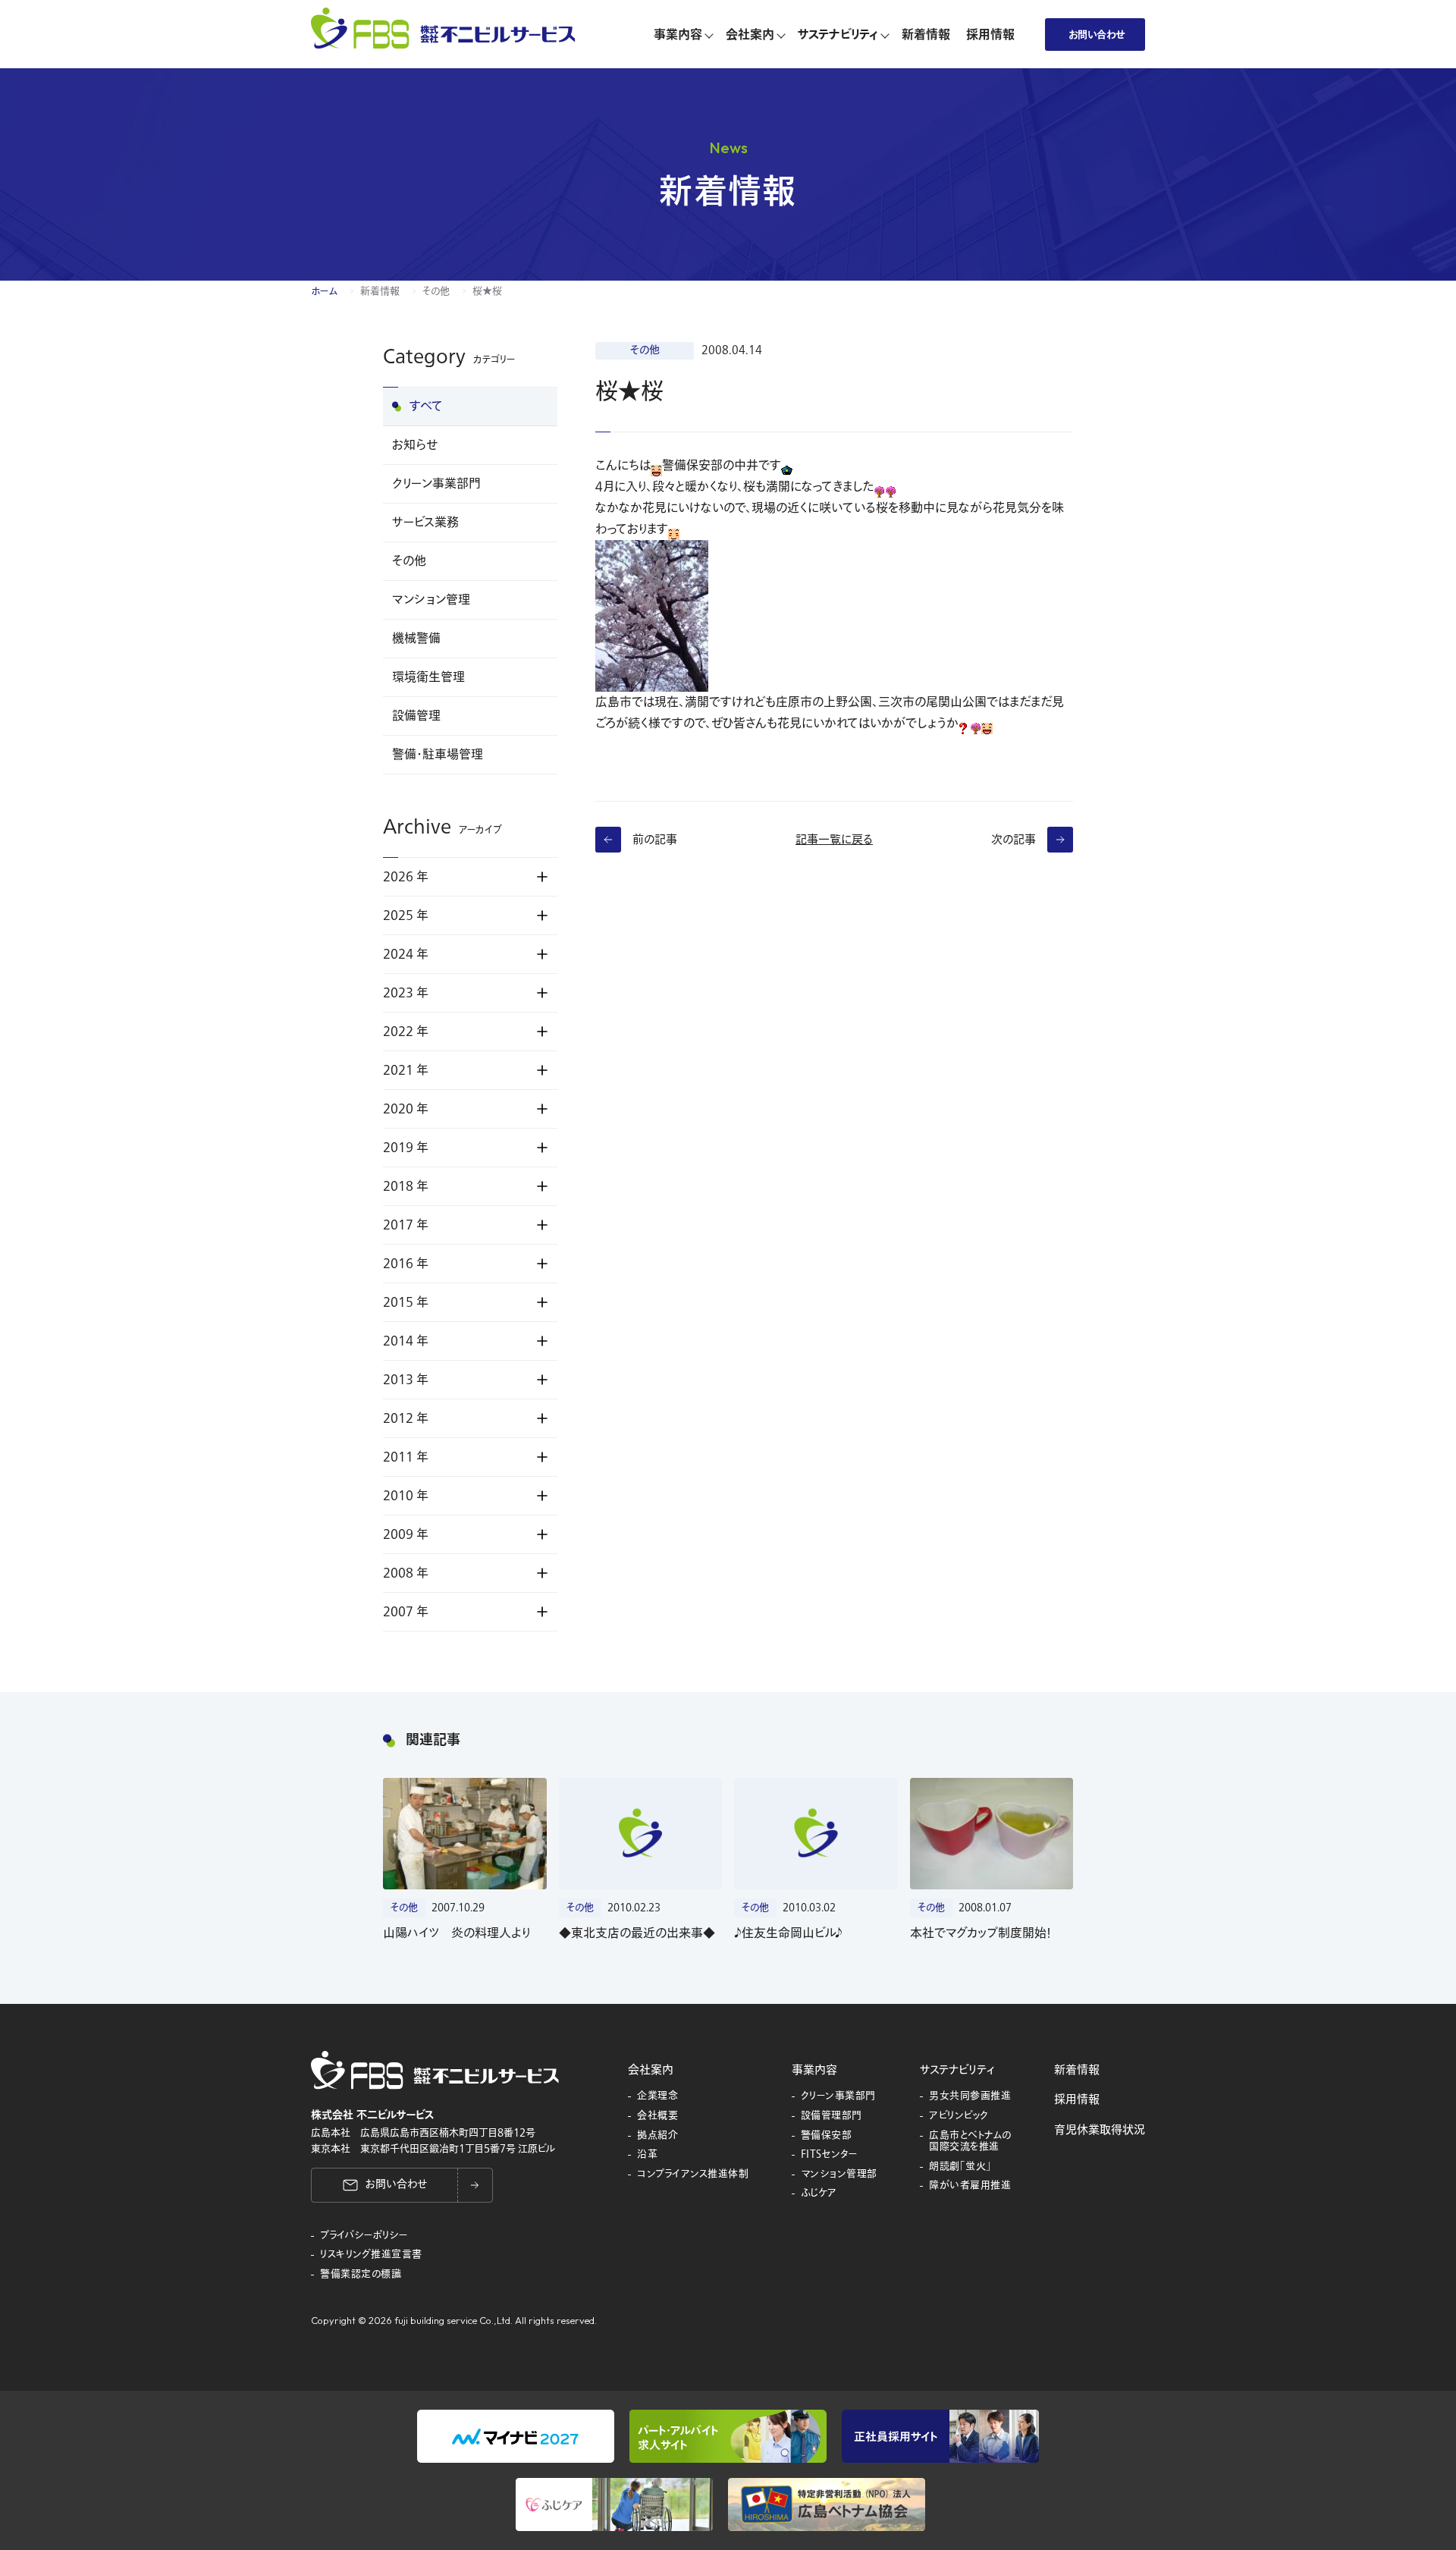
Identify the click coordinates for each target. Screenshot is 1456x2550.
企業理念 (657, 2096)
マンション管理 (431, 600)
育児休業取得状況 (1100, 2130)
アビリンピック (959, 2116)
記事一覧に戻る (834, 840)
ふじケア (819, 2194)
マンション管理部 (839, 2175)
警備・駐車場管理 (438, 755)
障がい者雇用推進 (970, 2186)
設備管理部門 (832, 2116)
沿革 (647, 2155)
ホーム (324, 291)
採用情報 (1077, 2099)
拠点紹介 (657, 2136)
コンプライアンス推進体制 (693, 2175)
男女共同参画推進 (970, 2096)
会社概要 (657, 2116)
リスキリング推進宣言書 (371, 2255)
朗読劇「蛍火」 (960, 2167)
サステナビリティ (957, 2070)
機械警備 (416, 639)
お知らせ (415, 445)
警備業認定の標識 (361, 2275)
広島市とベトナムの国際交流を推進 (970, 2142)
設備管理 (416, 716)
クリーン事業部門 (436, 484)
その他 (436, 291)
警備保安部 (827, 2136)
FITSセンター (830, 2155)
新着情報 (380, 291)
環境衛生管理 (428, 677)
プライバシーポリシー (364, 2236)
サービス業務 (425, 523)
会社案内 (651, 2070)
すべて (426, 407)
